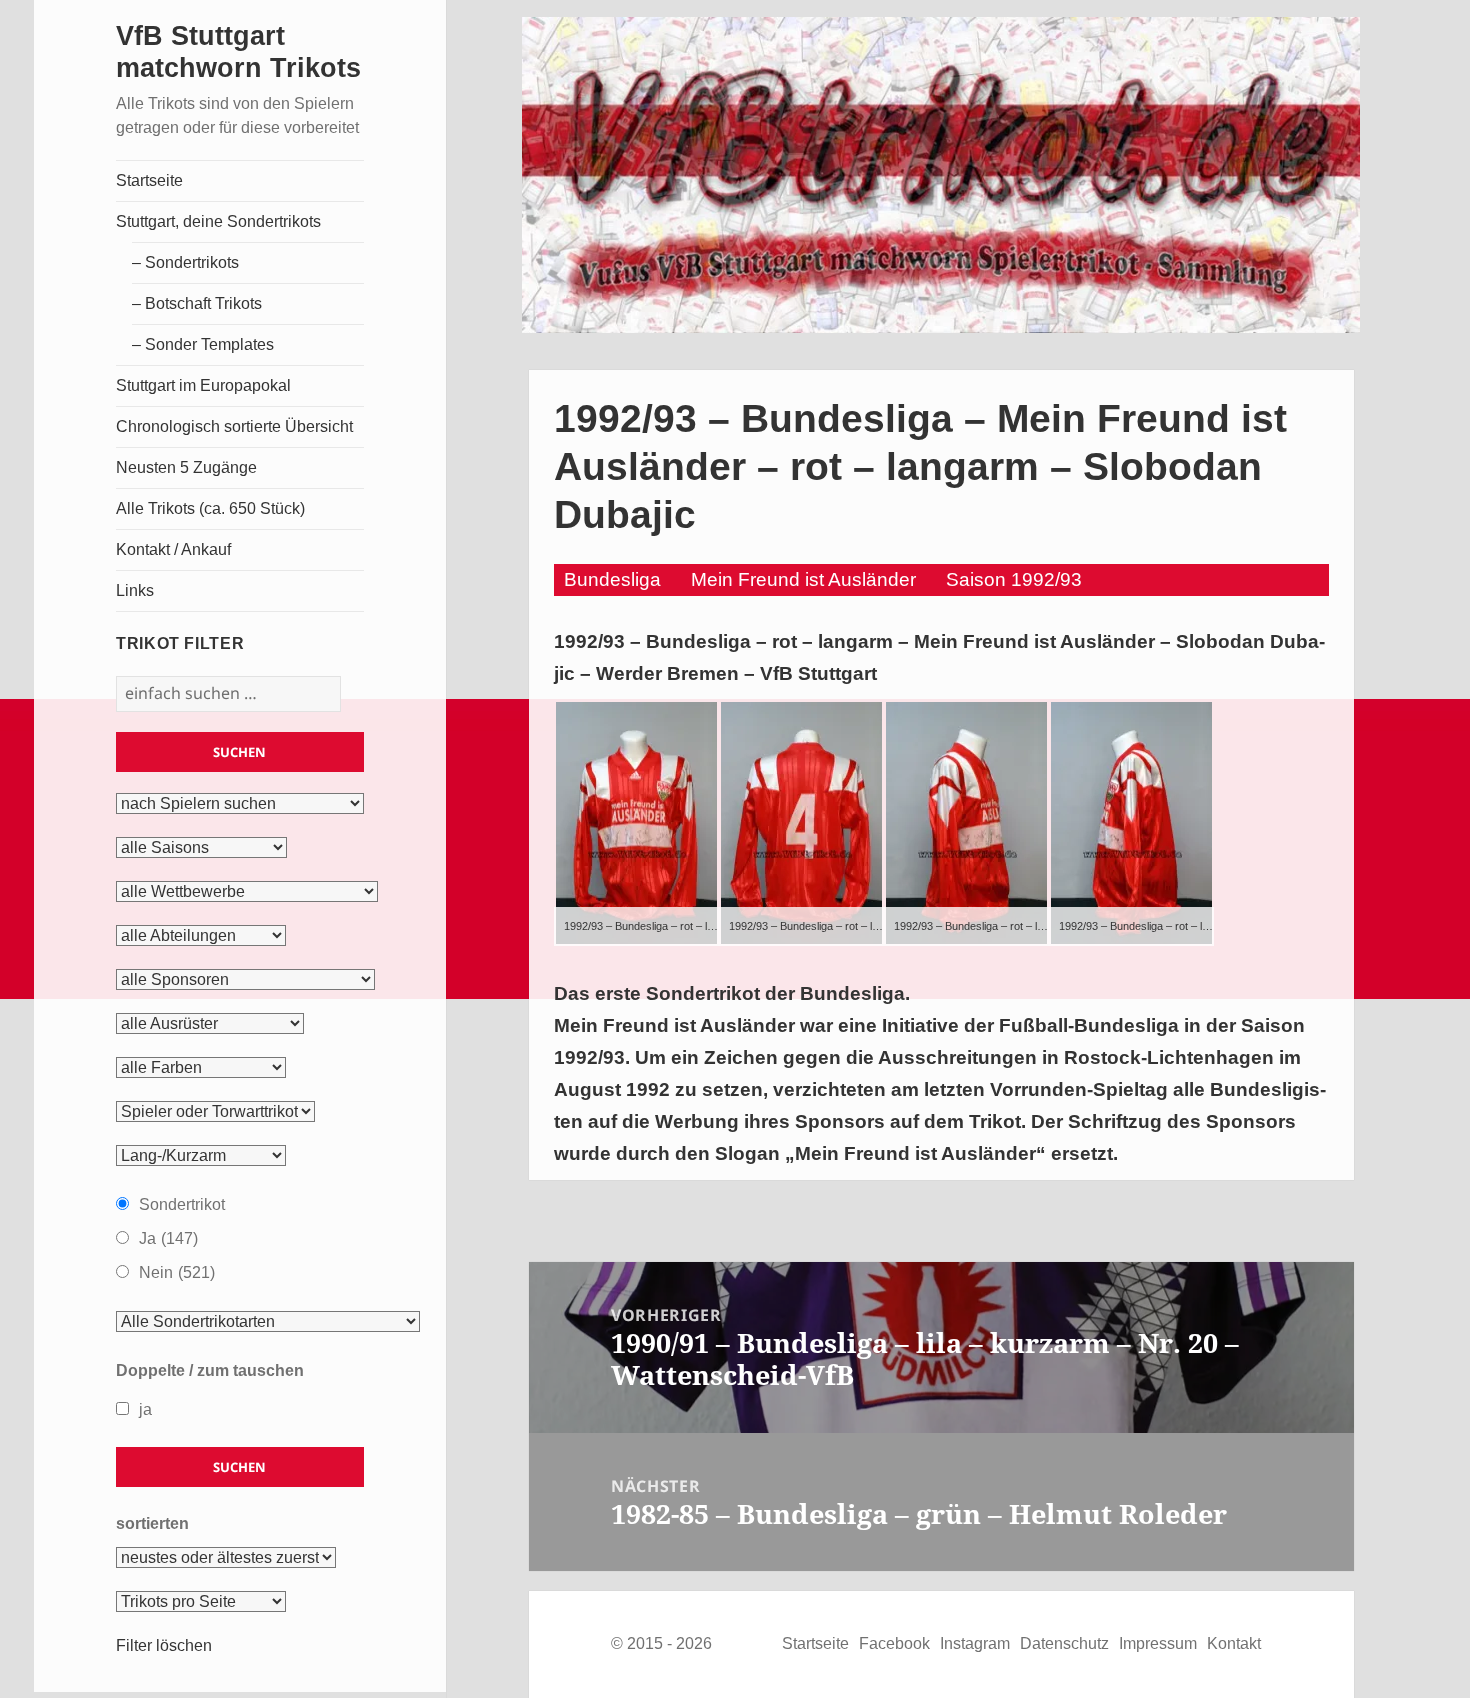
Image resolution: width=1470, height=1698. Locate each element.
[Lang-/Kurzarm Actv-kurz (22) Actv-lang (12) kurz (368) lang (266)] (201, 1156)
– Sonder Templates (203, 344)
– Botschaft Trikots (197, 303)
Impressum (1158, 1643)
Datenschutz (1064, 1643)
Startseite (149, 180)
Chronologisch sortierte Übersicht (234, 426)
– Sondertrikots (185, 262)
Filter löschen (164, 1645)
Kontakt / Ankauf (173, 549)
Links (135, 590)
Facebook (894, 1643)
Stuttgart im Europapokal (203, 385)
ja (145, 1409)
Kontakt (1234, 1643)
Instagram (975, 1643)
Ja (168, 1238)
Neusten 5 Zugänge (186, 467)
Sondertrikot (182, 1204)
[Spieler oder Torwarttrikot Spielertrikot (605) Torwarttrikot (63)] (215, 1112)
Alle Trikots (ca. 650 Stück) (210, 508)
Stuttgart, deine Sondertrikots (218, 221)
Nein (177, 1272)
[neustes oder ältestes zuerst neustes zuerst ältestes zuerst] (226, 1558)
